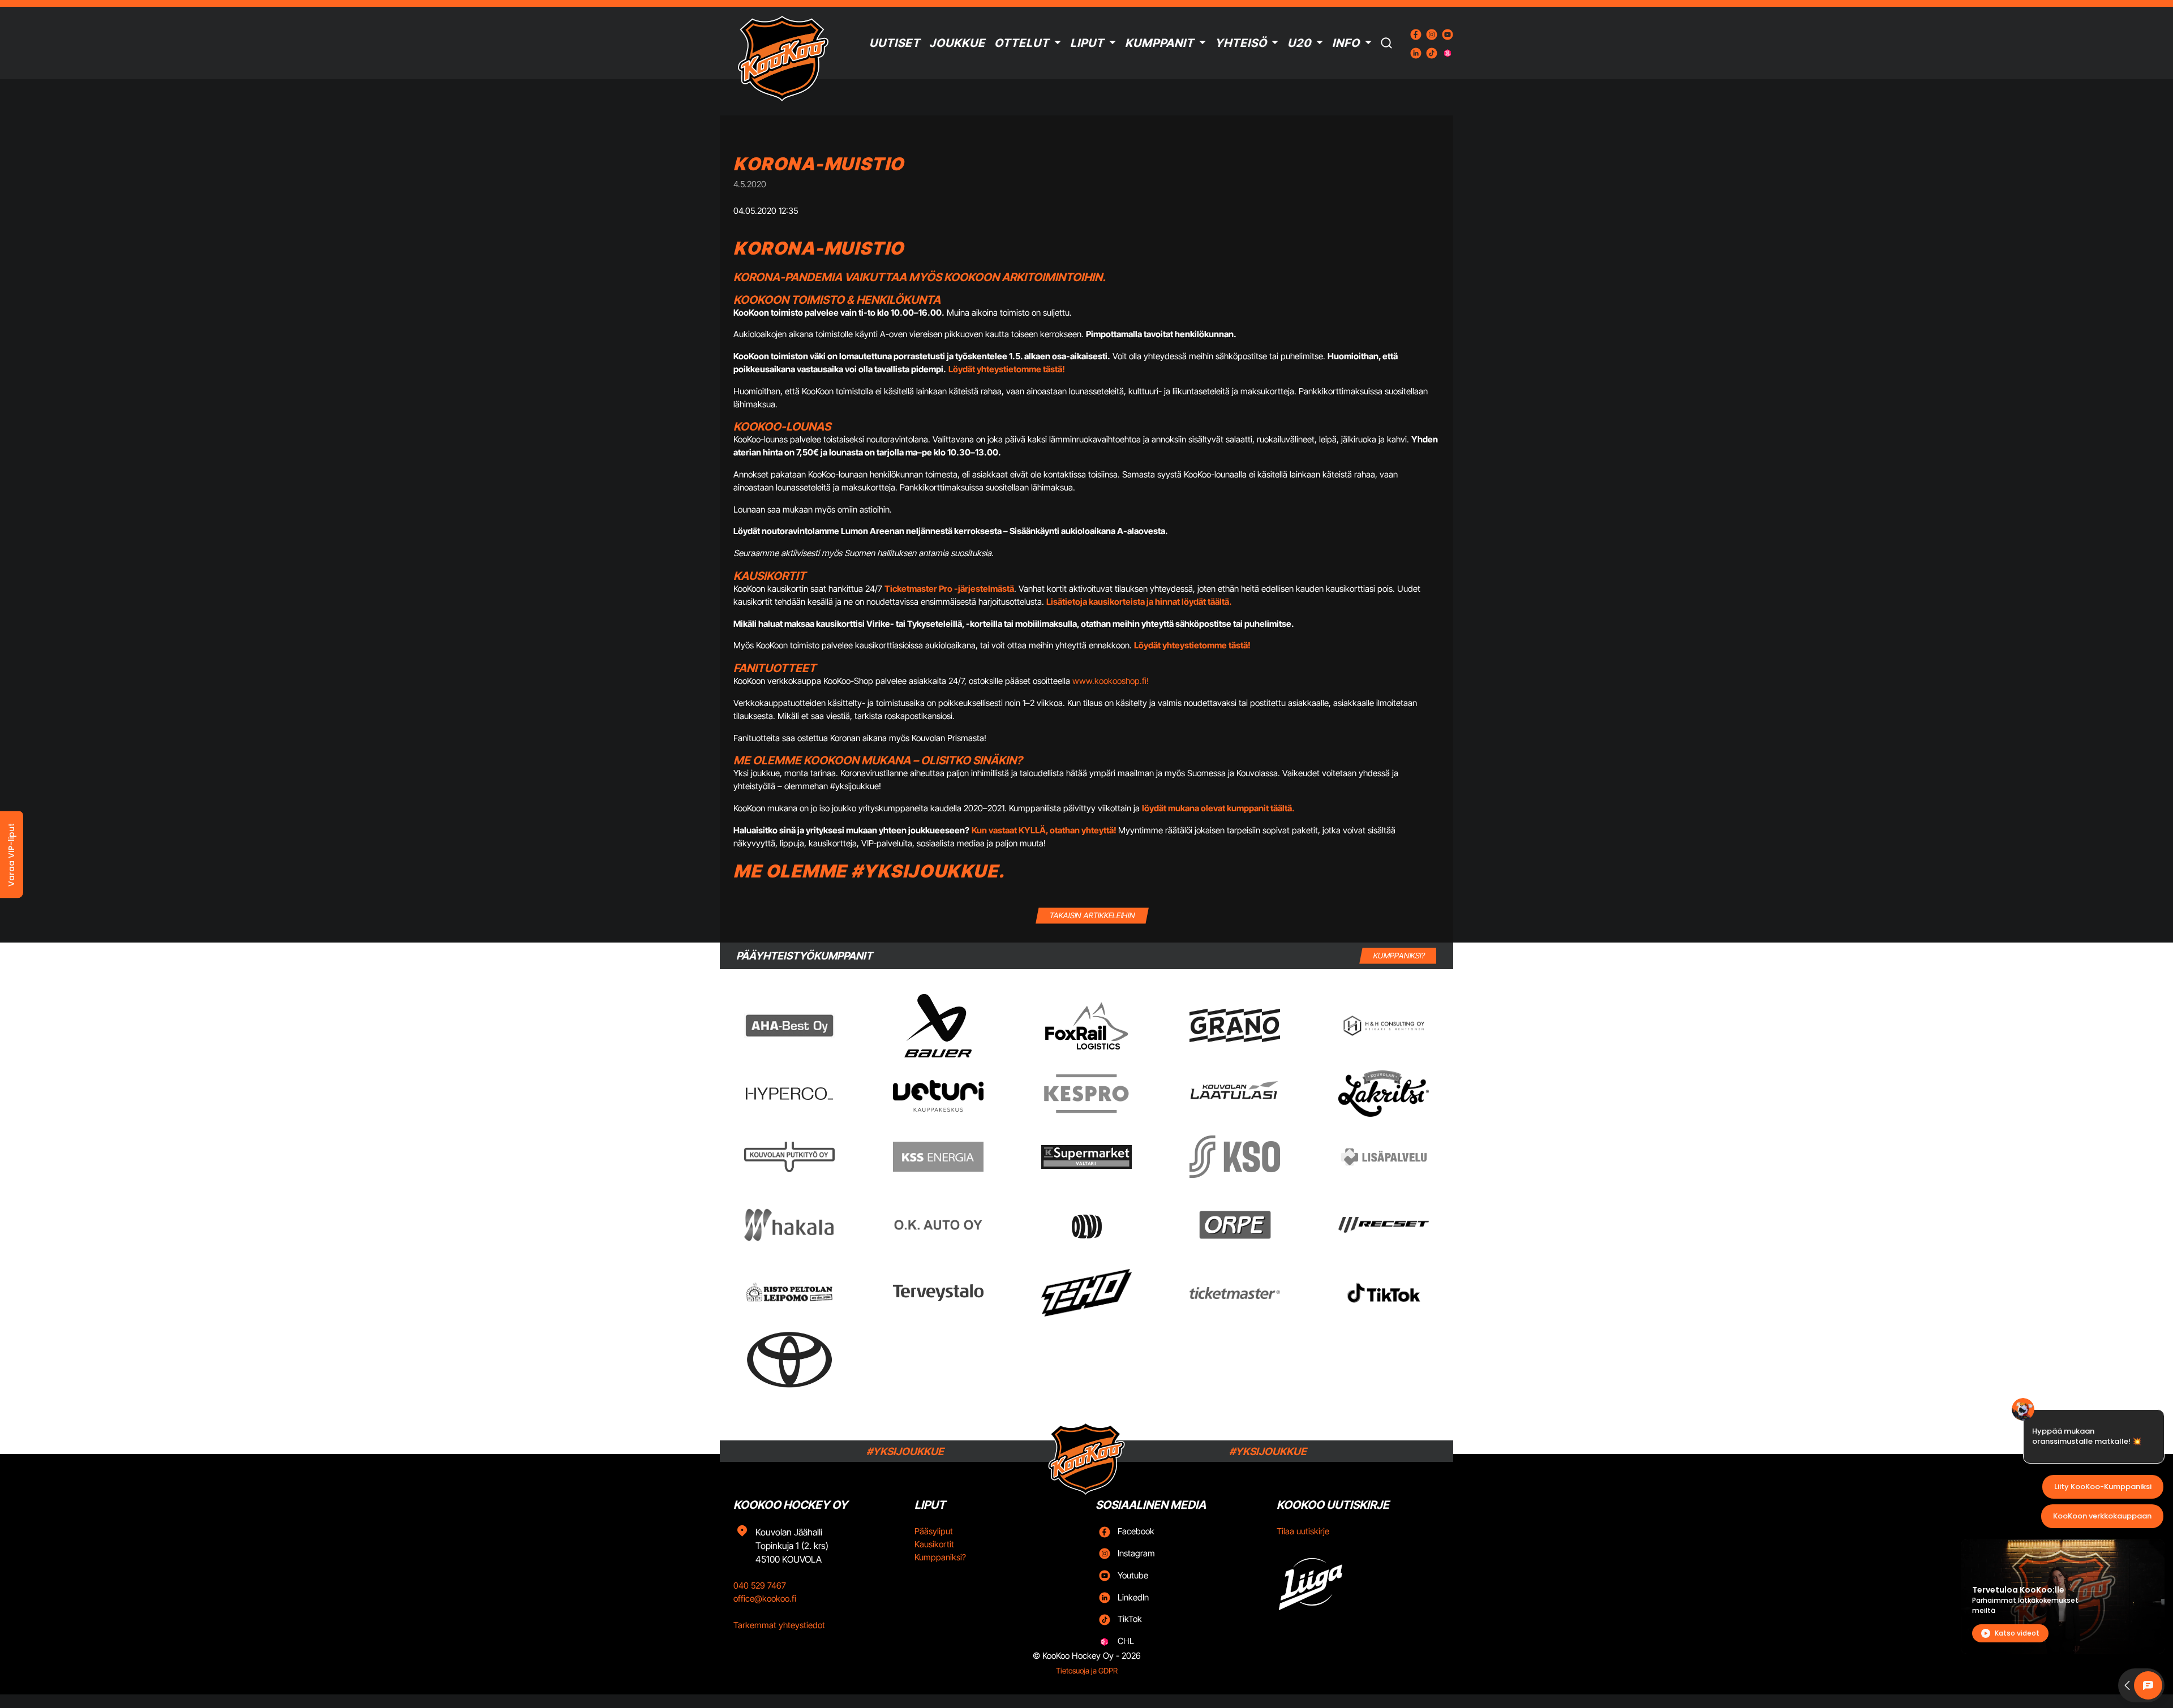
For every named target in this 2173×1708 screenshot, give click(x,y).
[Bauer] (938, 1026)
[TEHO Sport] (1086, 1293)
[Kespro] (1086, 1094)
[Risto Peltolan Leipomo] (789, 1293)
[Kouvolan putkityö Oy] (789, 1157)
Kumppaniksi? (940, 1557)
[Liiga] (1358, 1580)
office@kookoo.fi (765, 1599)
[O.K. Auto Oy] (938, 1225)
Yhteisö (1241, 43)
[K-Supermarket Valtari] (1086, 1157)
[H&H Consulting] (1384, 1026)
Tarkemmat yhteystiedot (779, 1625)
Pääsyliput (934, 1531)
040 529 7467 (760, 1586)
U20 (1299, 43)
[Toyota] (789, 1360)
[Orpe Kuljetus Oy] (1235, 1225)
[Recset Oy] (1384, 1225)
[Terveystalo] (938, 1293)
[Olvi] (1086, 1225)
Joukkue (957, 43)
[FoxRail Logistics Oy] (1086, 1026)
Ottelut (1022, 43)
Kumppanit (1159, 43)
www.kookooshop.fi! (1111, 681)
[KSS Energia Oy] (938, 1157)
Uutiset (895, 43)
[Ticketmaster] (1235, 1293)
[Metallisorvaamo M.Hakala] (789, 1225)
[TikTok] (1384, 1293)
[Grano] (1235, 1025)
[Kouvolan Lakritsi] (1384, 1094)
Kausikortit (934, 1544)
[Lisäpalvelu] (1384, 1157)
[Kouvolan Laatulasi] (1235, 1094)
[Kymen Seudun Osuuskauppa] (1235, 1157)
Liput (1087, 43)
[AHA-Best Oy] (789, 1026)
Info (1346, 43)
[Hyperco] (789, 1093)
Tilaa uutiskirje (1303, 1531)
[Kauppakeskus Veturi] (938, 1094)
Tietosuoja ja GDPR (1087, 1671)
